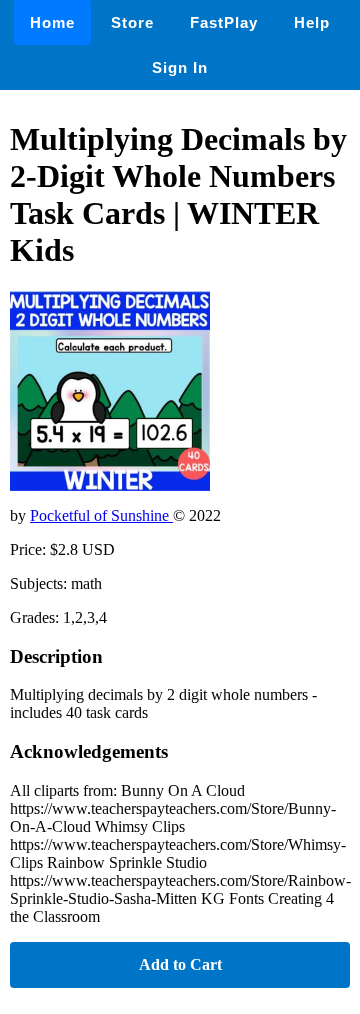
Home (52, 22)
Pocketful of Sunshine (101, 515)
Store (132, 22)
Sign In (180, 67)
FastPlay (224, 22)
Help (312, 22)
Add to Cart (180, 964)
